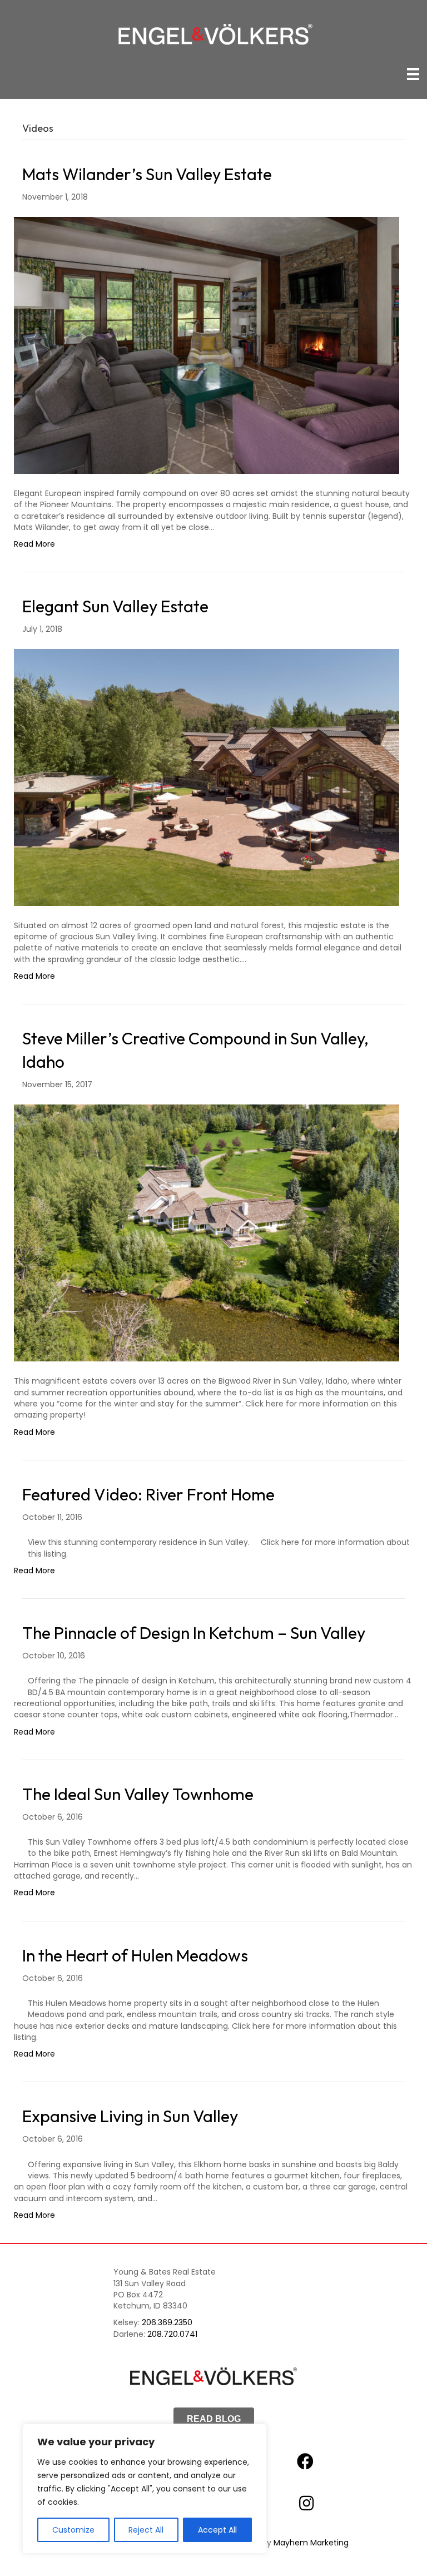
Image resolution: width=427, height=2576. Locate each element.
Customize (73, 2530)
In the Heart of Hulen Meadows (135, 1955)
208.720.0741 (172, 2334)
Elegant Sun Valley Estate (115, 606)
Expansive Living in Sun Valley (130, 2116)
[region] (145, 2489)
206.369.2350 (167, 2322)
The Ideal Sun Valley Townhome (138, 1794)
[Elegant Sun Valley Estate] (207, 777)
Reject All (146, 2530)
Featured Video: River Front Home (148, 1494)
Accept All (217, 2530)
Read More (34, 544)
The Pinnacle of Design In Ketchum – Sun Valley (194, 1633)
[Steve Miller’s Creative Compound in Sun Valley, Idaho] (207, 1232)
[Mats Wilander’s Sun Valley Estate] (207, 345)
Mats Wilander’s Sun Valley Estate (147, 174)
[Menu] (413, 74)
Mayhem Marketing (311, 2543)
